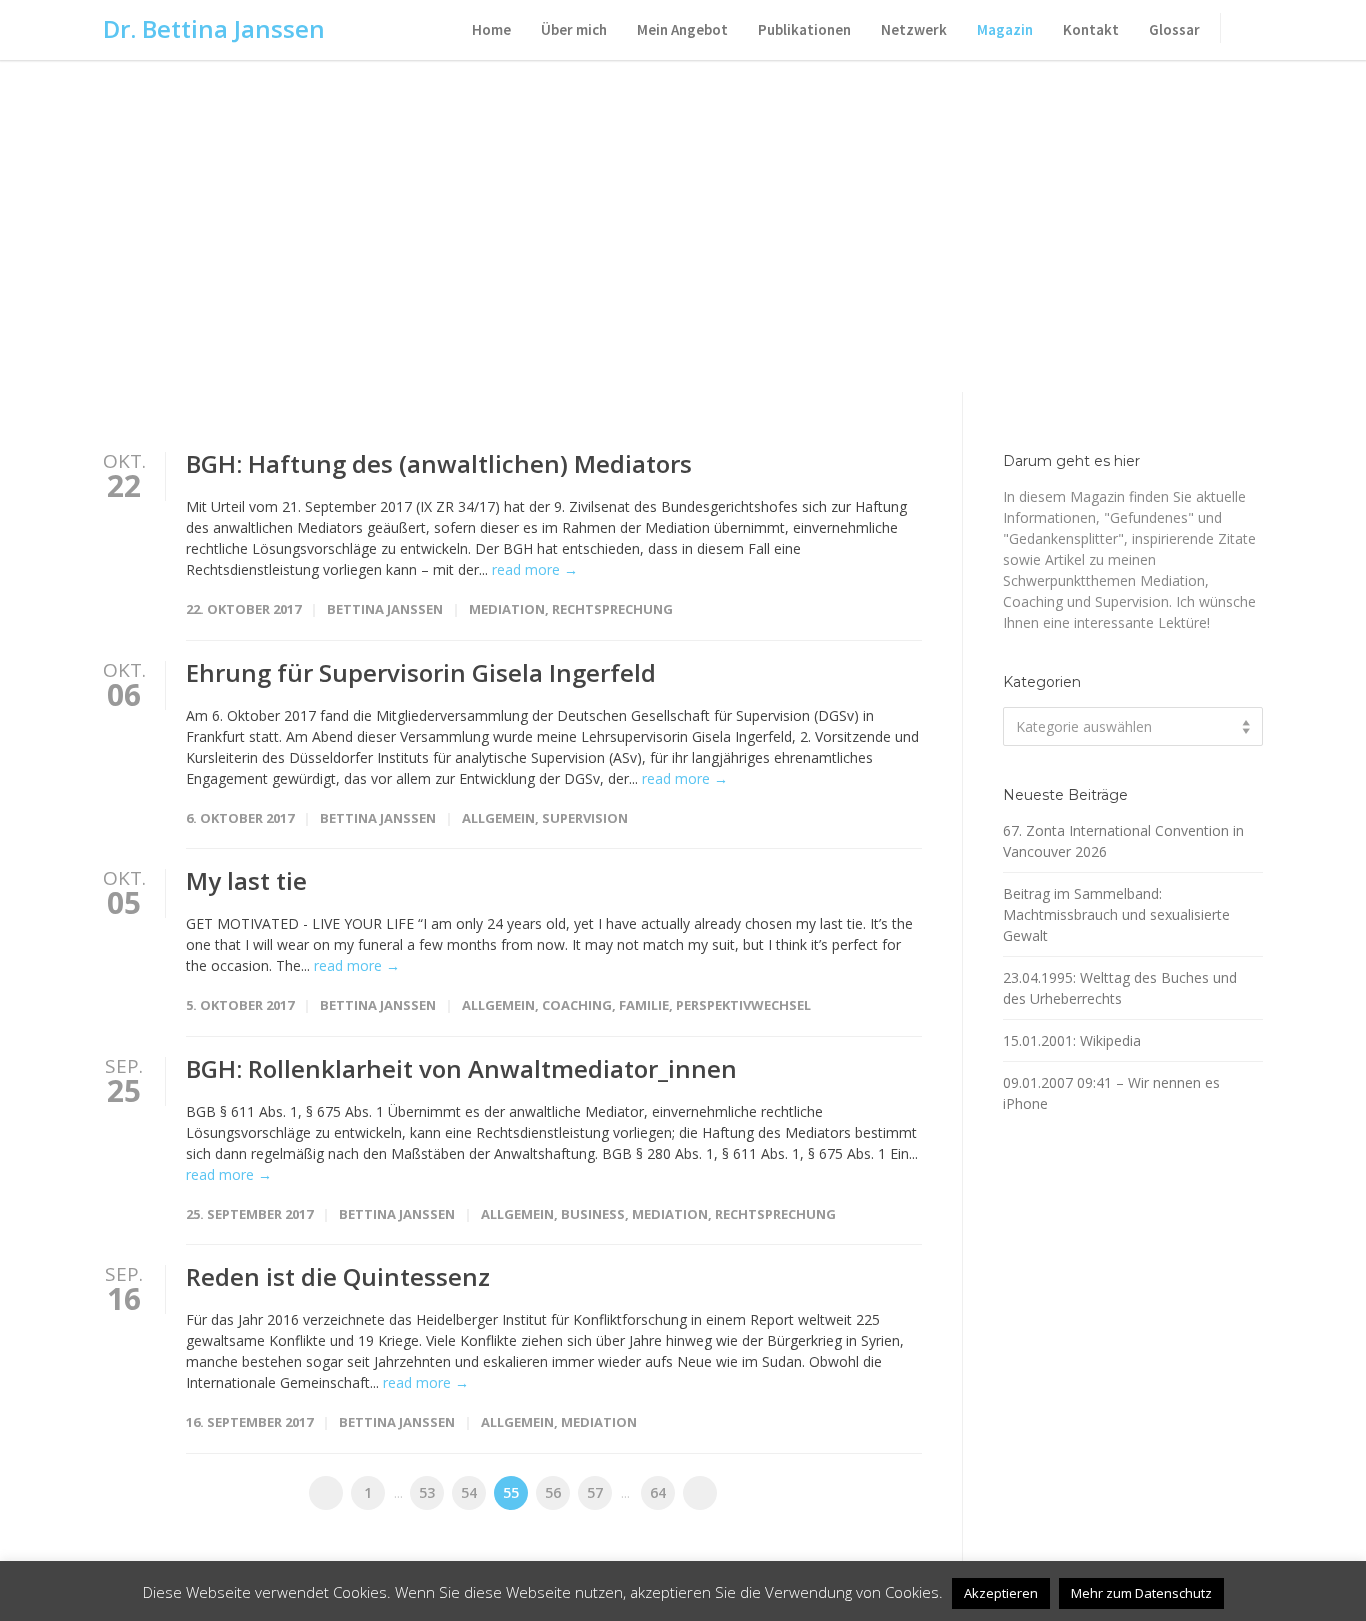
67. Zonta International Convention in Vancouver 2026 (1123, 841)
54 (469, 1492)
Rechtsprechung (612, 609)
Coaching (577, 1005)
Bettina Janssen (385, 609)
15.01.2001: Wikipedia (1072, 1040)
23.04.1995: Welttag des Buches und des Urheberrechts (1120, 988)
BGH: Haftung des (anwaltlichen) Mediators (439, 463)
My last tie (246, 880)
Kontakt (1091, 29)
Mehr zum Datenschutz (1141, 1593)
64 (658, 1492)
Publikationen (804, 29)
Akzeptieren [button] (1001, 1593)
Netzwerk (914, 29)
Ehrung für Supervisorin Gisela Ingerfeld (421, 672)
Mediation (507, 609)
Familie (644, 1005)
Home (491, 29)
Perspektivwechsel (743, 1005)
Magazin (1005, 29)
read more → (535, 569)
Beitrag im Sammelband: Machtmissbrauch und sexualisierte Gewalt (1116, 914)
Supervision (585, 818)
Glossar (1174, 29)
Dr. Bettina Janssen (214, 28)
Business (593, 1214)
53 (427, 1492)
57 (595, 1492)
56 (553, 1492)
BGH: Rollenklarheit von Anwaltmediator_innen (461, 1068)
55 (511, 1492)
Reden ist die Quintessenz (338, 1276)
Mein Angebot (682, 29)
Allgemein (498, 818)
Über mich (574, 29)
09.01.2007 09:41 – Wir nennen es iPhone (1111, 1093)
